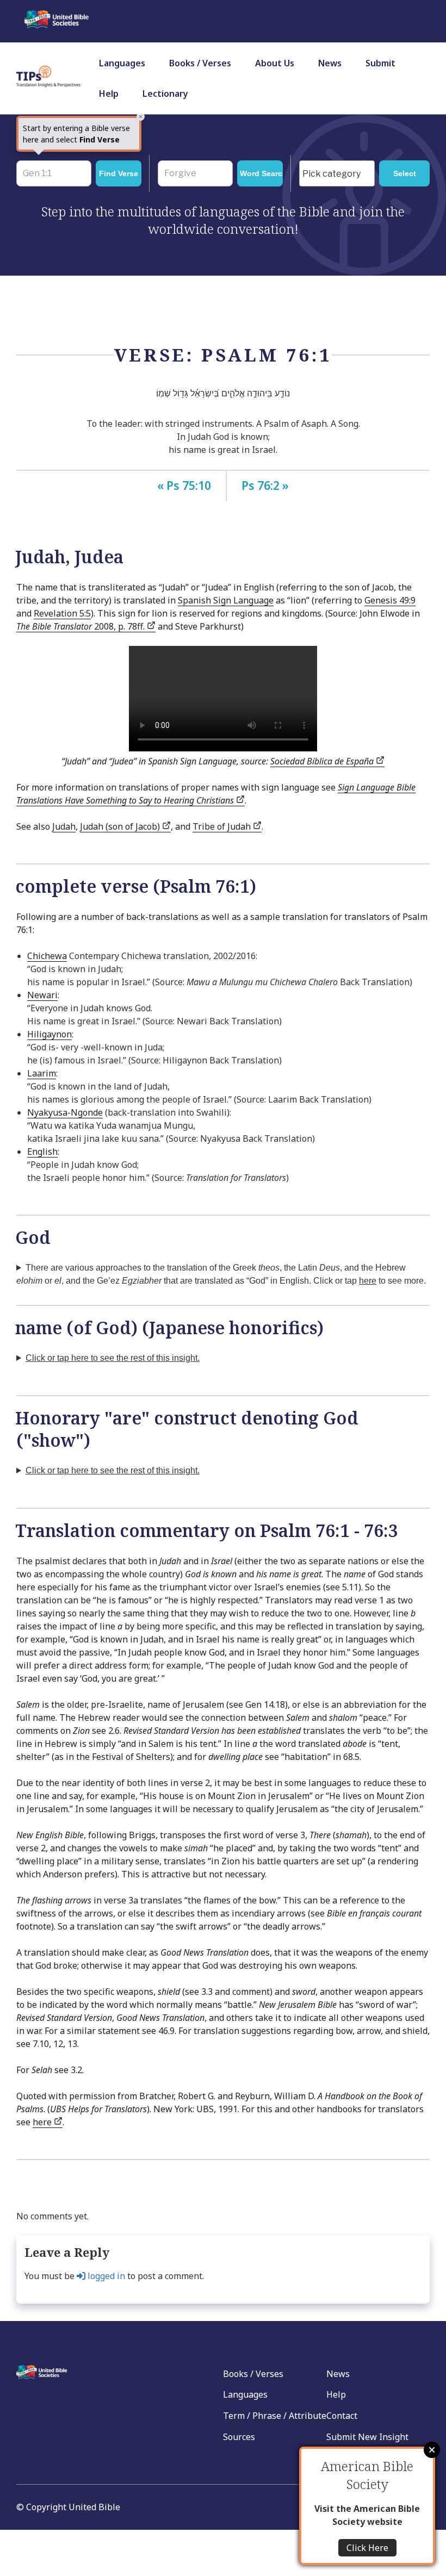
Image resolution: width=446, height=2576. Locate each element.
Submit (380, 63)
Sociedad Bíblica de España (323, 761)
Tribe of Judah (223, 826)
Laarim (42, 1073)
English (42, 1152)
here (43, 2122)
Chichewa (47, 956)
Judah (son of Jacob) (121, 826)
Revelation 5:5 (62, 613)
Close (432, 2450)
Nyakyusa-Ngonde (65, 1112)
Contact (342, 2416)
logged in (105, 2276)
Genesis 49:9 (390, 600)
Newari (42, 995)
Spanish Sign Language (226, 600)
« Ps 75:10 (184, 486)
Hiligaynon (49, 1034)
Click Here (367, 2548)
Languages (122, 63)
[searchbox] (340, 174)
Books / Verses (200, 63)
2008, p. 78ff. (82, 626)
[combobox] (337, 173)
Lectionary (165, 94)
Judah (64, 826)
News (330, 63)
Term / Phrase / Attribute (275, 2416)
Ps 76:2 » (265, 486)
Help (109, 94)
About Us (275, 63)
